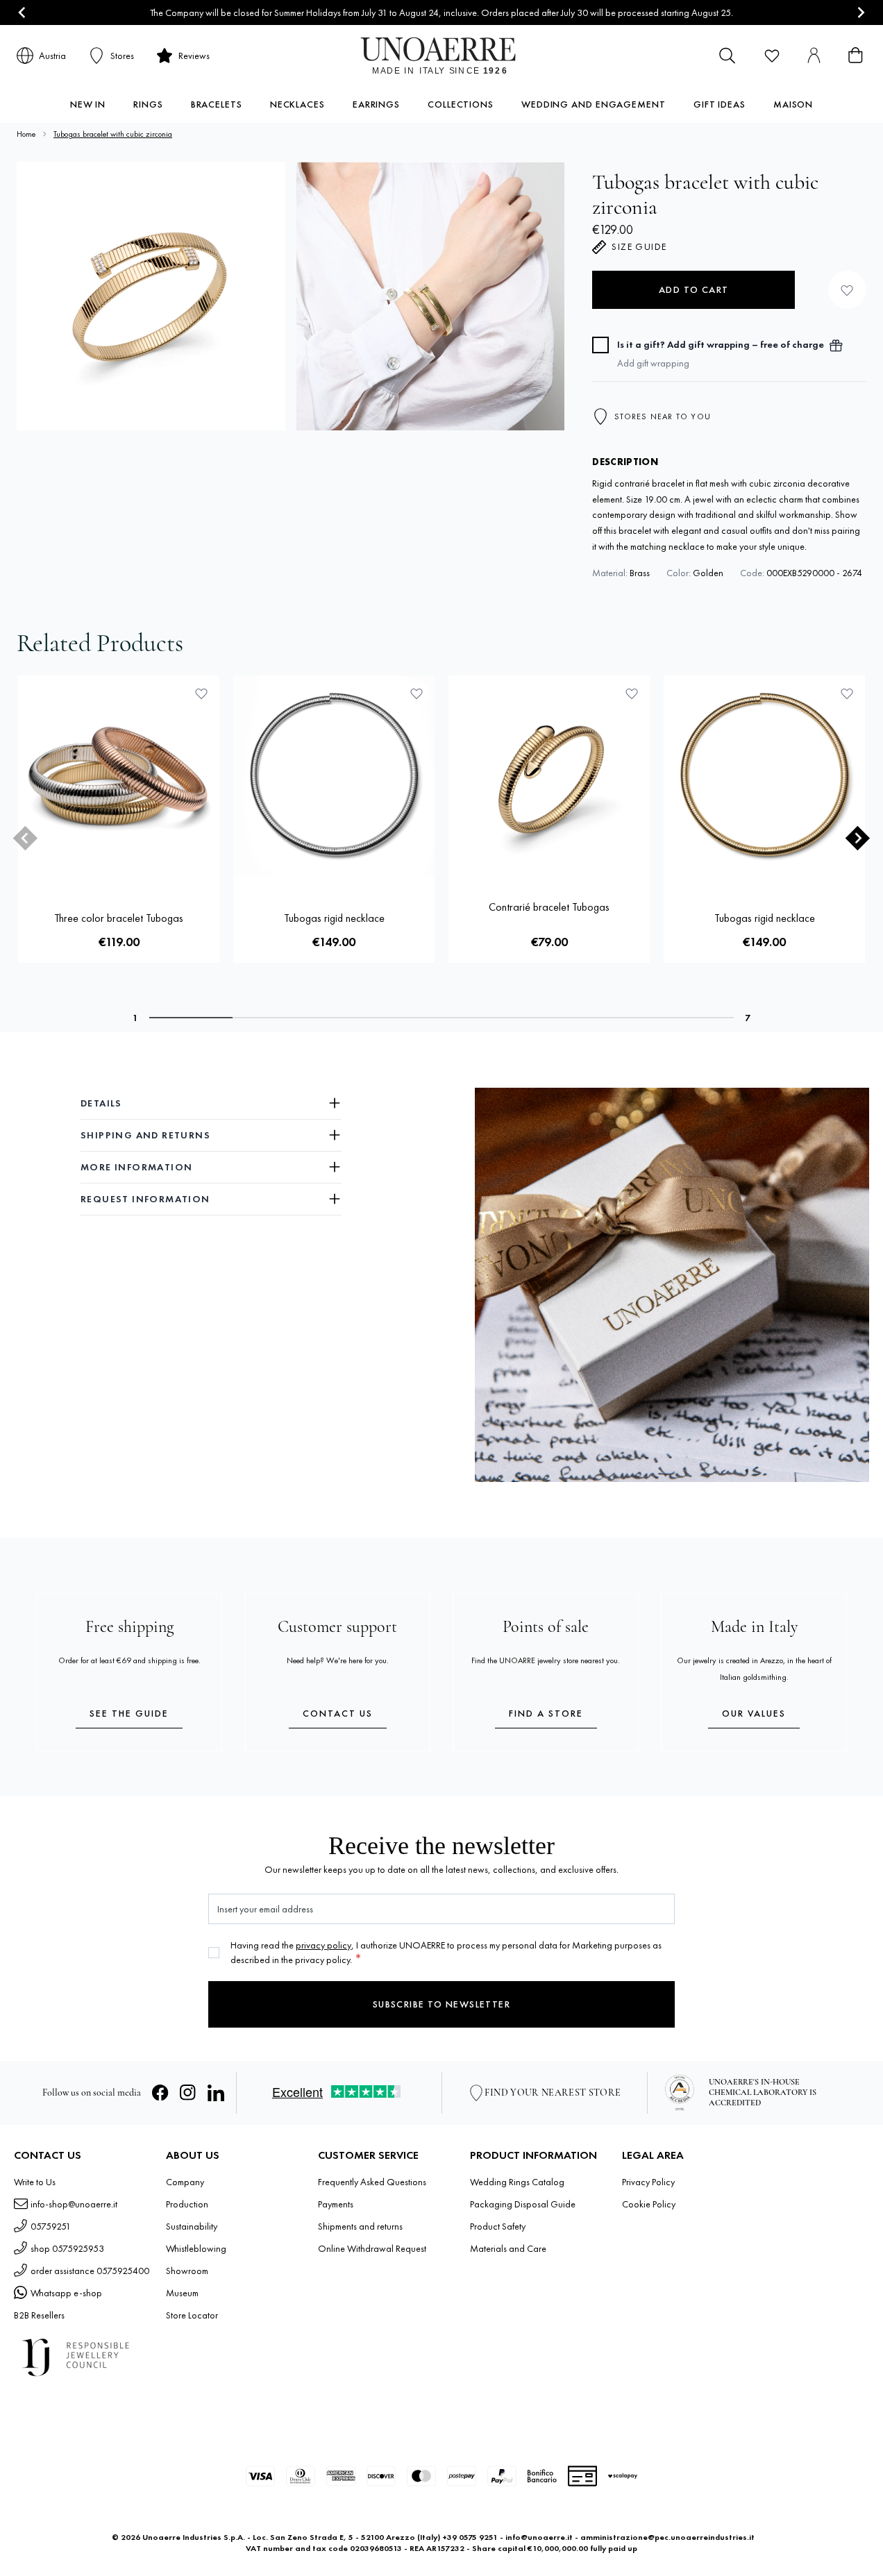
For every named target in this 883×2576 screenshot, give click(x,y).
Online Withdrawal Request (372, 2248)
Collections (461, 104)
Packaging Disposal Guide (523, 2204)
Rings (148, 104)
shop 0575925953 (67, 2248)
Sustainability (192, 2226)
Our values (754, 1713)
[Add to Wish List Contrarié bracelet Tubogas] (632, 693)
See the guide (129, 1713)
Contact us (338, 1713)
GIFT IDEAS (720, 104)
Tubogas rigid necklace (334, 918)
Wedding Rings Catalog (517, 2182)
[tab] (191, 1018)
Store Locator (192, 2315)
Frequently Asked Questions (372, 2182)
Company (185, 2182)
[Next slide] (860, 13)
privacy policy (323, 1945)
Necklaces (297, 104)
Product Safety (498, 2226)
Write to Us (35, 2182)
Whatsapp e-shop (66, 2293)
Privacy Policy (648, 2182)
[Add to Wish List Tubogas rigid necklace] (417, 693)
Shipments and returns (360, 2226)
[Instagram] (188, 2093)
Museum (182, 2293)
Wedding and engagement (594, 104)
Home (26, 134)
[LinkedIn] (216, 2093)
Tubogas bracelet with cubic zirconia (113, 134)
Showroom (187, 2271)
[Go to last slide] (23, 13)
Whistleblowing (196, 2248)
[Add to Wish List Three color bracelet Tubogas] (201, 693)
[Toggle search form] (728, 56)
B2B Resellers (39, 2315)
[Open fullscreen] (151, 296)
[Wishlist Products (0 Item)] (772, 56)
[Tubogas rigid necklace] (334, 776)
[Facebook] (160, 2093)
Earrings (376, 104)
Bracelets (217, 104)
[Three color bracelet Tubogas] (119, 776)
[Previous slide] (25, 837)
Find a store (546, 1713)
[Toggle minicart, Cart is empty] (855, 56)
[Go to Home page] (442, 56)
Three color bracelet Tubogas (119, 918)
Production (187, 2204)
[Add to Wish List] (847, 290)
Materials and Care (508, 2248)
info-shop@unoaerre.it (74, 2204)
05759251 (51, 2226)
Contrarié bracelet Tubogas (549, 907)
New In (88, 104)
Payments (336, 2204)
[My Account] (814, 56)
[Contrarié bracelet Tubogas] (549, 776)
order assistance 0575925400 (90, 2271)
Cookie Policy (649, 2204)
